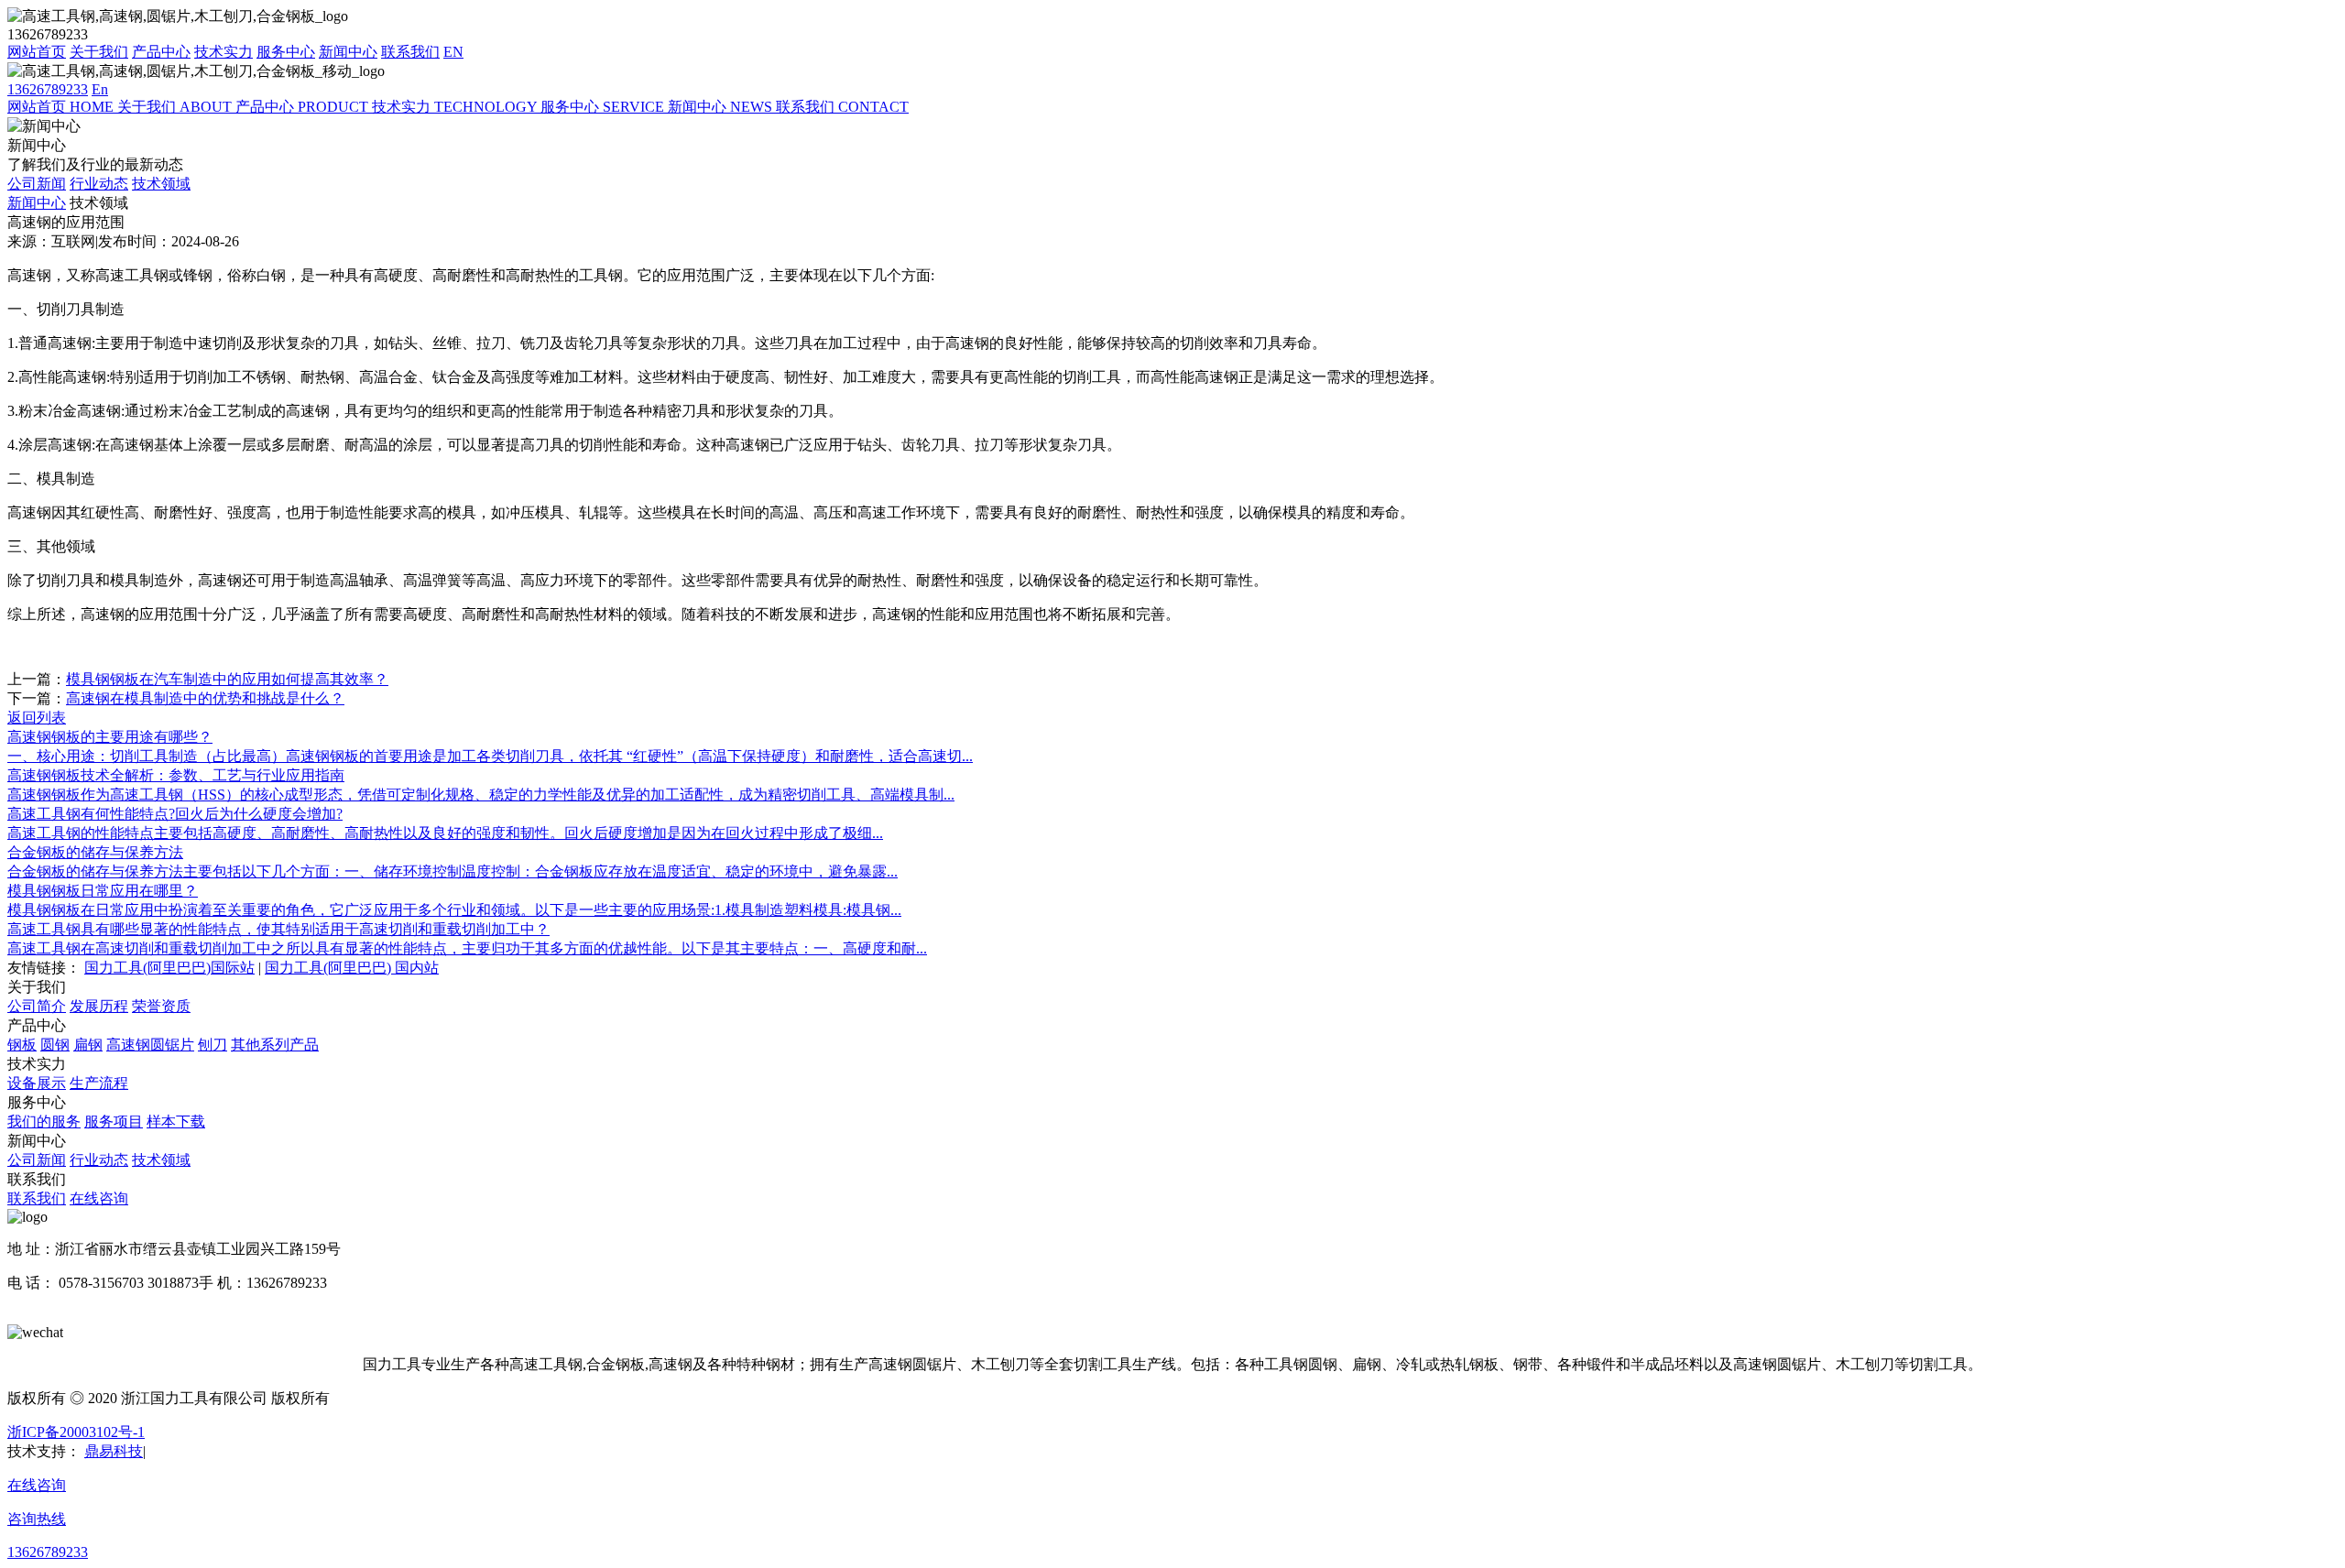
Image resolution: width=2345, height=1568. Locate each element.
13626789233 (48, 89)
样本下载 (176, 1122)
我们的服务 (44, 1122)
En (100, 89)
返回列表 (37, 718)
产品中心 (161, 52)
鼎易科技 (114, 1451)
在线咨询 (99, 1198)
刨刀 (213, 1045)
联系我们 (410, 52)
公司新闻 (37, 184)
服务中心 (286, 52)
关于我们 (99, 52)
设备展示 (37, 1083)
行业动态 (99, 184)
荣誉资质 (161, 1006)
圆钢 (55, 1045)
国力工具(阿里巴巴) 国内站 (352, 968)
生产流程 (99, 1083)
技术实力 (224, 52)
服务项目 (114, 1122)
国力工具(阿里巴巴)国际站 (169, 968)
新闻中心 (348, 52)
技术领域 (161, 184)
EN (453, 52)
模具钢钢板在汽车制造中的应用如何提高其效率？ (227, 679)
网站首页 (37, 52)
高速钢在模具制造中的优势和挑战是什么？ (205, 698)
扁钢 (88, 1045)
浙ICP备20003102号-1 (76, 1432)
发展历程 (99, 1006)
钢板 (22, 1045)
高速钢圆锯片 (150, 1045)
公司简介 (37, 1006)
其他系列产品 (275, 1045)
